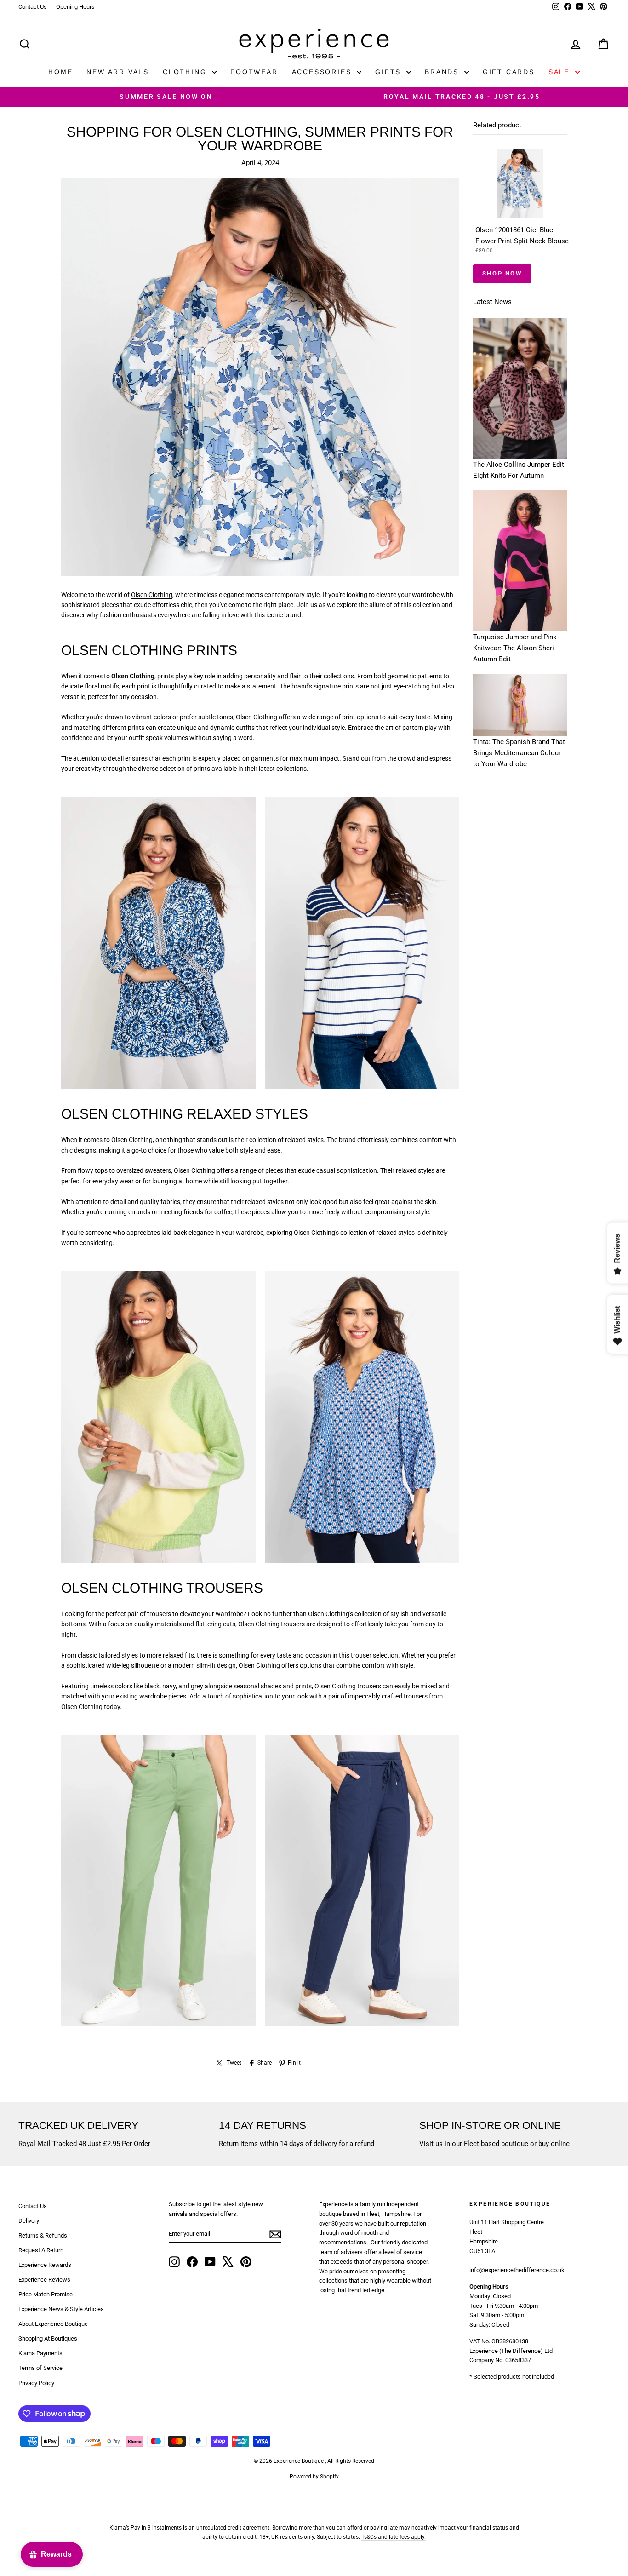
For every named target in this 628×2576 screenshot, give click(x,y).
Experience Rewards (45, 2265)
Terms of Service (40, 2368)
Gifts (390, 72)
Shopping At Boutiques (48, 2338)
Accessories (323, 72)
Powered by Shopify (314, 2477)
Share (265, 2063)
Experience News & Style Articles (61, 2309)
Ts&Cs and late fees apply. (394, 2537)
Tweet (234, 2063)
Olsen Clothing (152, 595)
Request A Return (41, 2250)
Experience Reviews (44, 2280)
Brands (443, 72)
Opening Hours (75, 7)
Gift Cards (509, 72)
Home (60, 72)
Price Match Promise (46, 2294)
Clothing (186, 72)
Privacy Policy (36, 2383)
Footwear (254, 72)
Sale (561, 72)
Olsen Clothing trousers (271, 1624)
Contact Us (33, 7)
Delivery (29, 2221)
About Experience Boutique (53, 2324)
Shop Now (502, 273)
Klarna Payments (40, 2353)
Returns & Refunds (43, 2235)
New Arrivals (118, 72)
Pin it (294, 2063)
